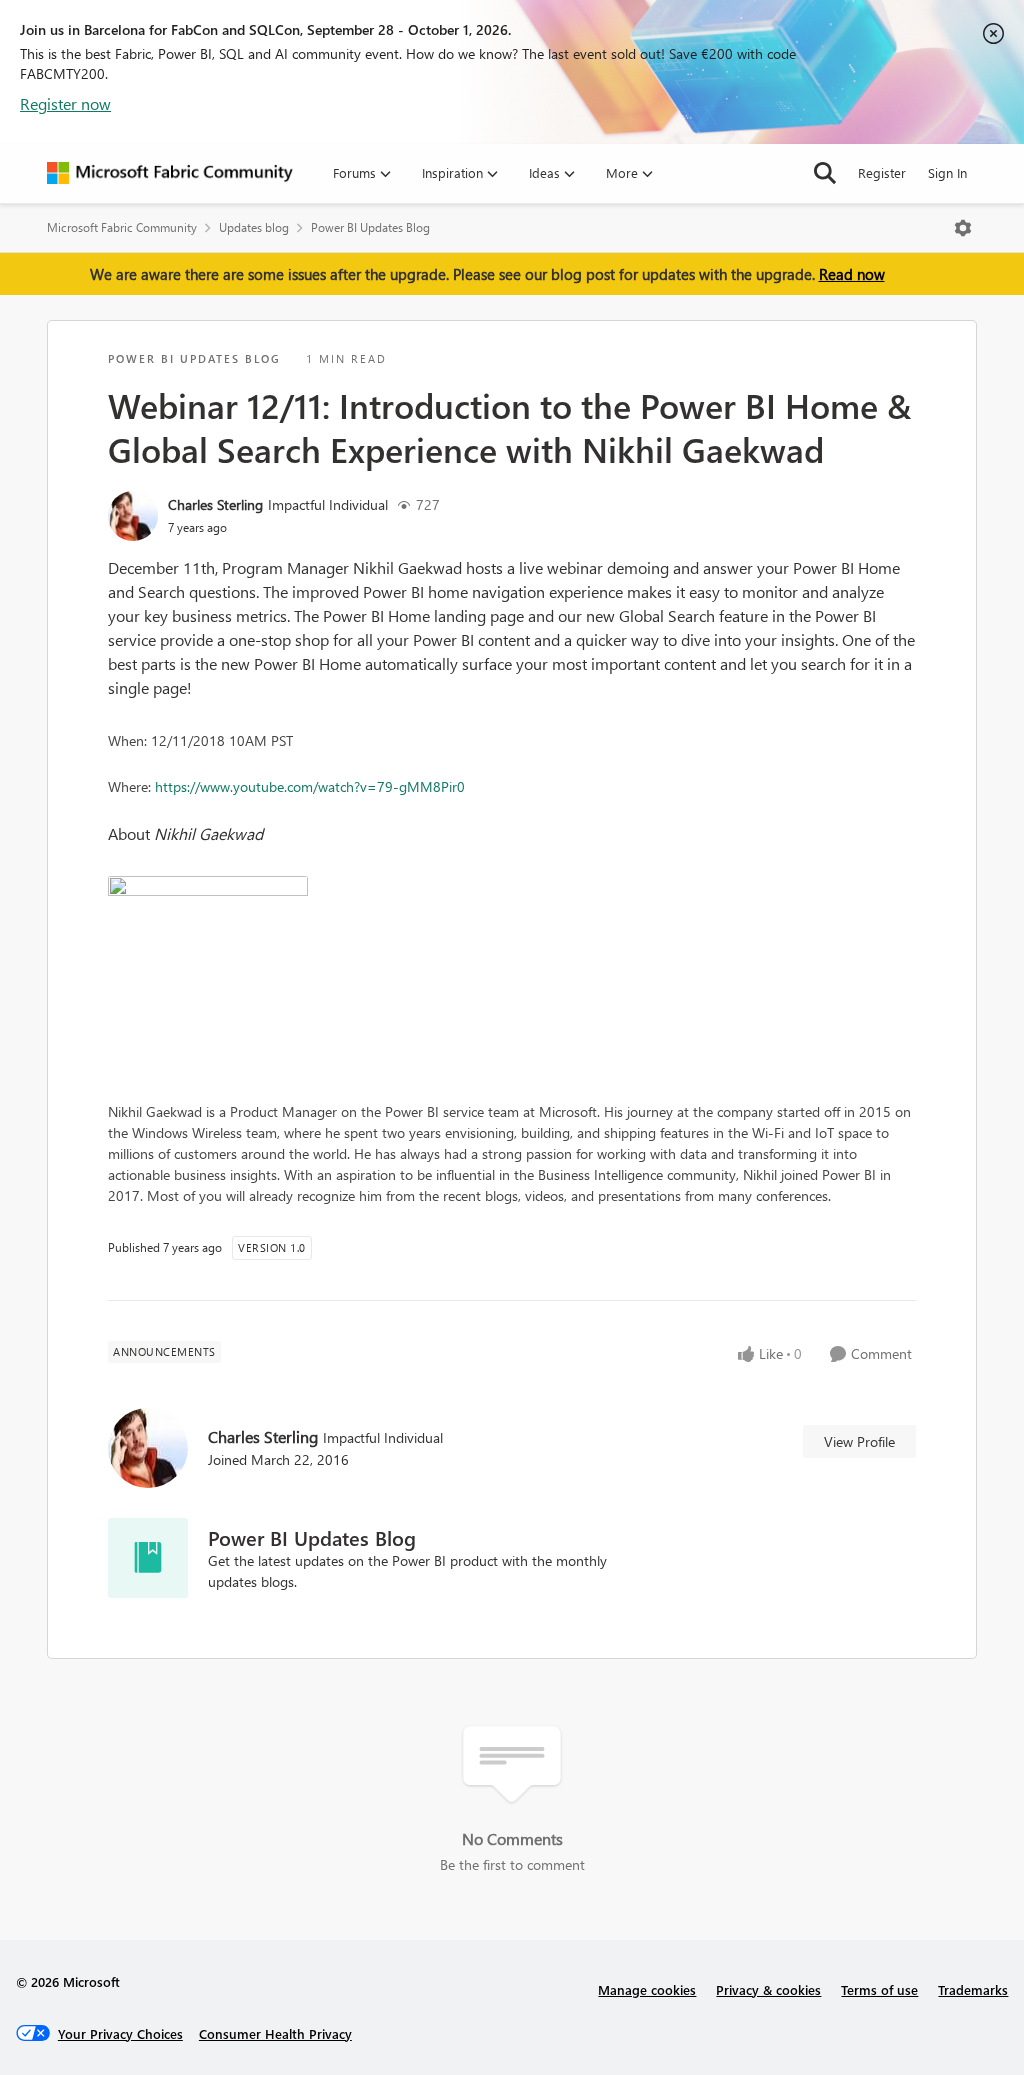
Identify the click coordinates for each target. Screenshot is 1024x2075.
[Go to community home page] (170, 173)
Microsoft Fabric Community (122, 227)
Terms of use (879, 1989)
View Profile (859, 1441)
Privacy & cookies (768, 1989)
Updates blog (254, 227)
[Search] (825, 173)
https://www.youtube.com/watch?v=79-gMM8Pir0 (310, 786)
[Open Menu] (963, 228)
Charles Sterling (215, 504)
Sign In (947, 172)
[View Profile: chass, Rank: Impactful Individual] (133, 516)
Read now (852, 274)
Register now (65, 103)
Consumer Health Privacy (275, 2033)
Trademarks (973, 1989)
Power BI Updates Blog (370, 227)
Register (882, 172)
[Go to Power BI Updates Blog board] (148, 1558)
